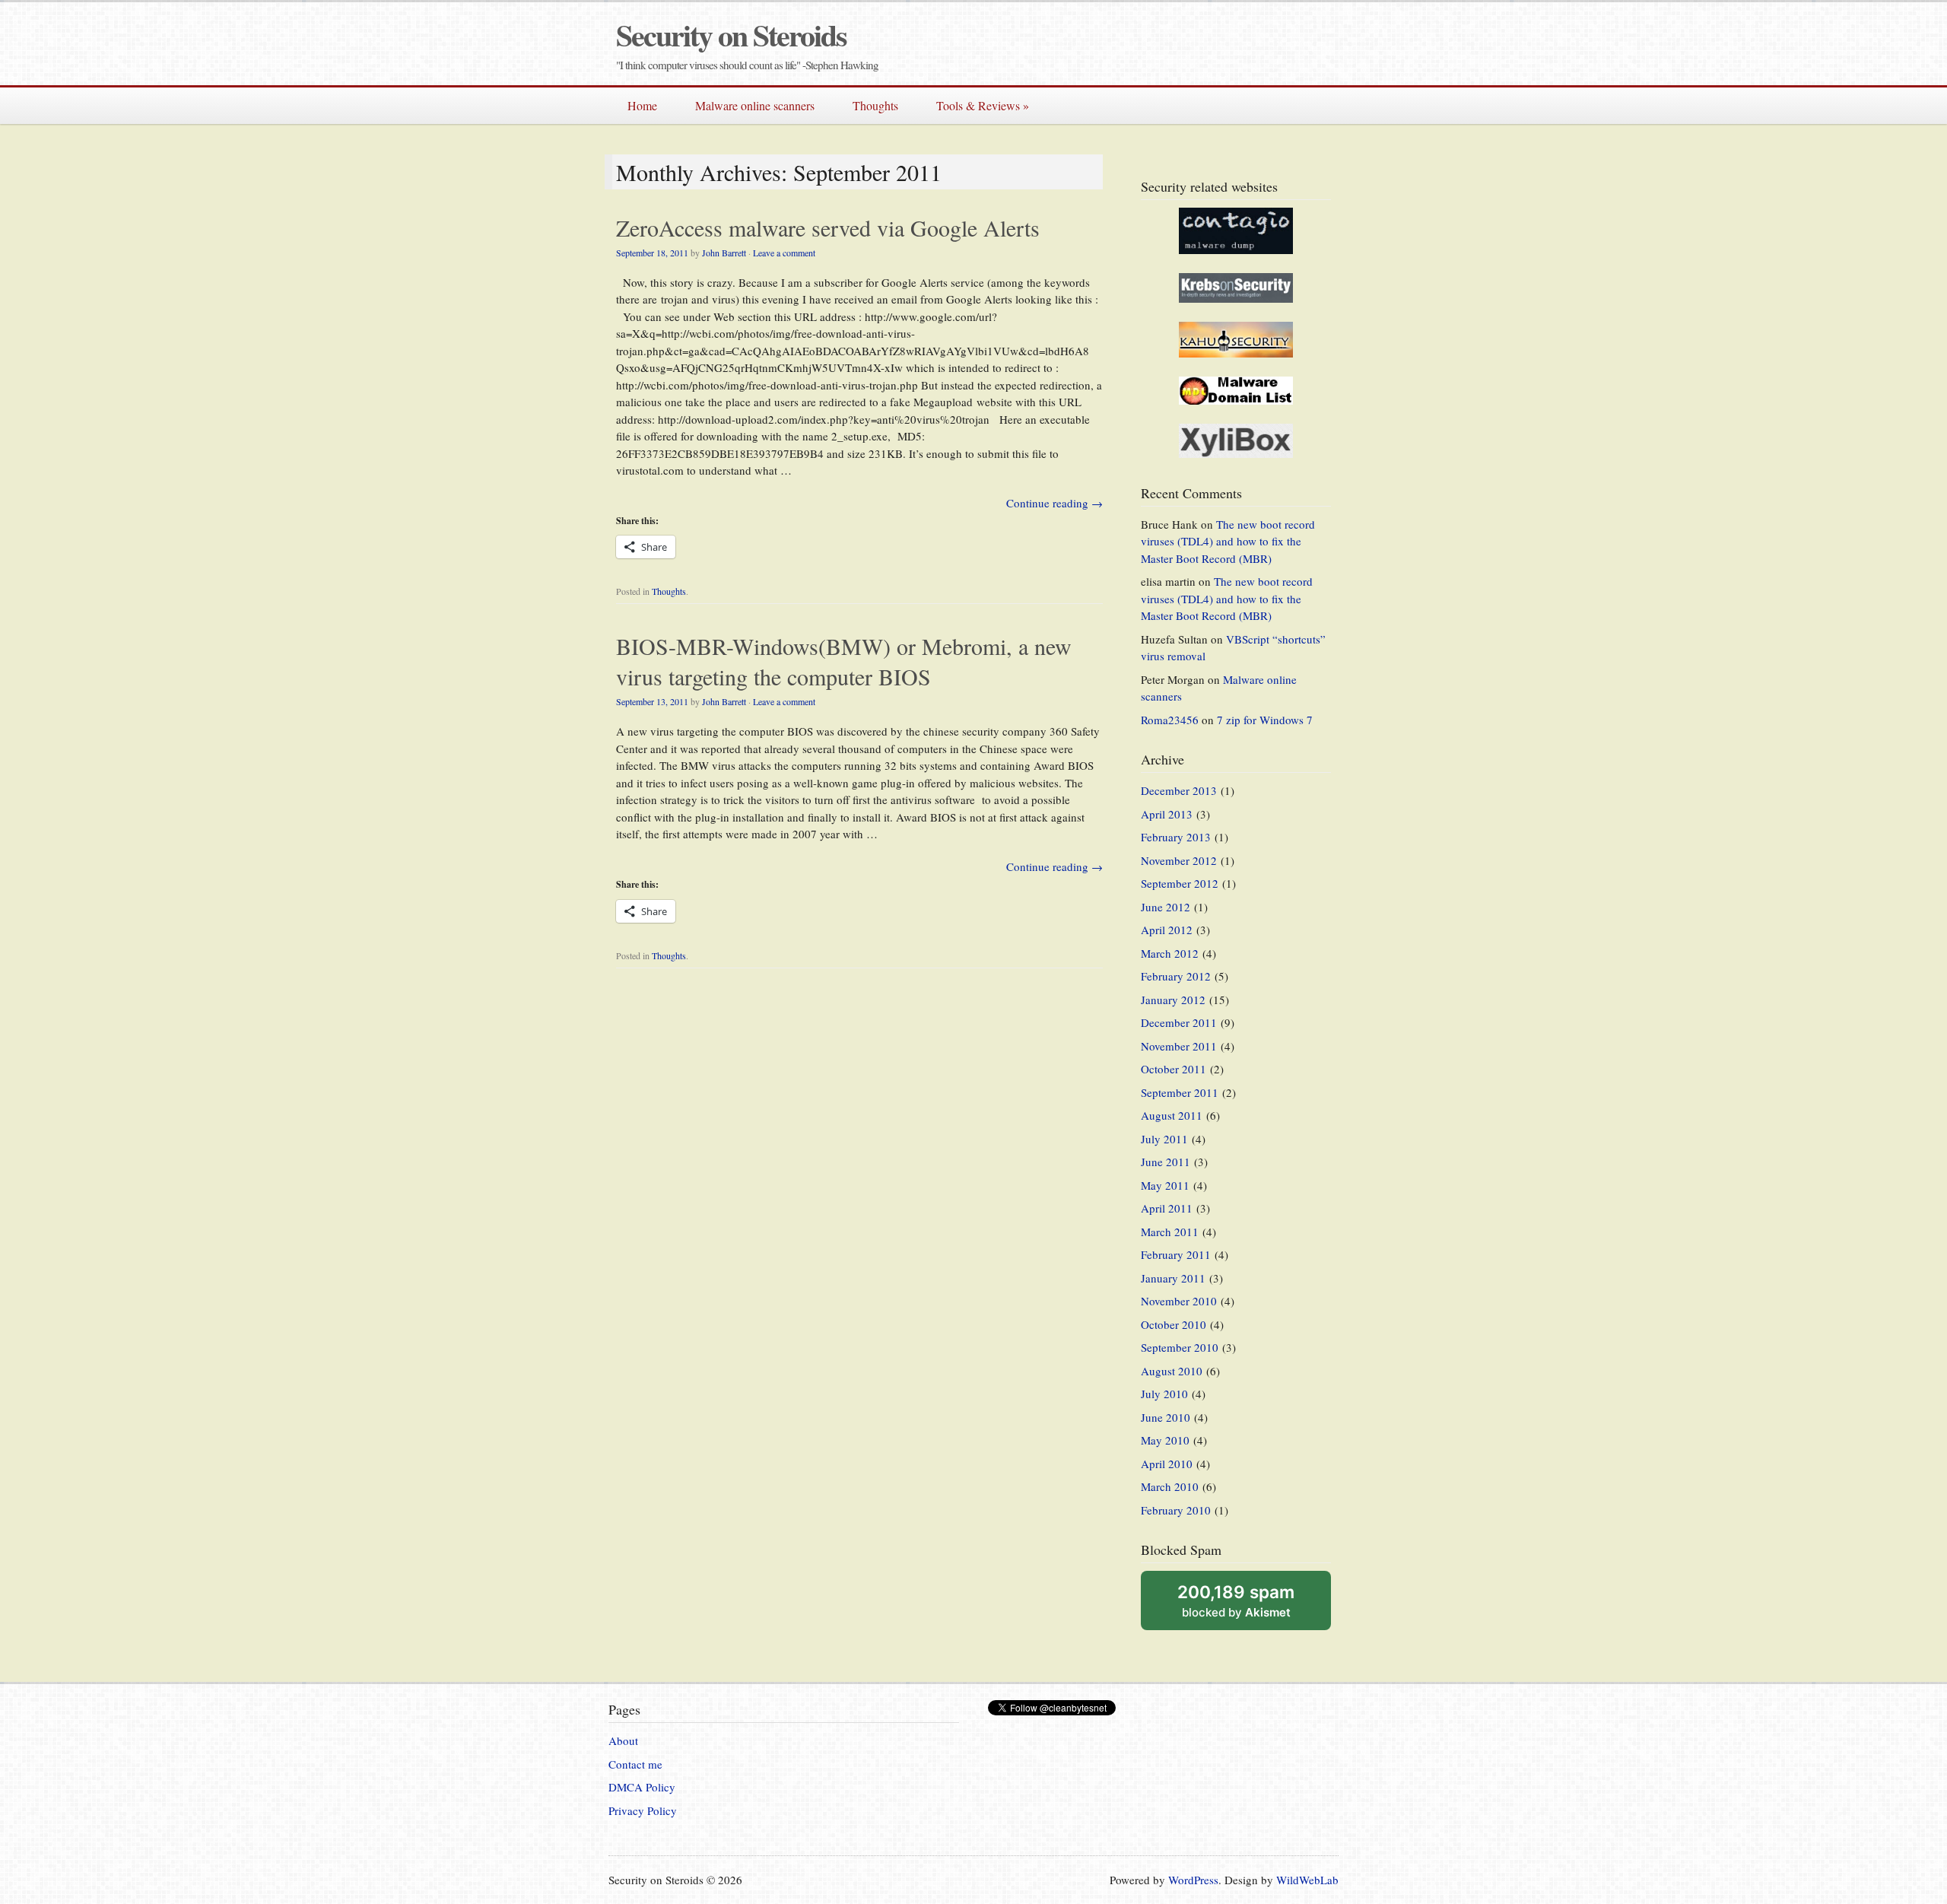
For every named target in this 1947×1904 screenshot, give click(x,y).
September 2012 (1180, 883)
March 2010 (1170, 1486)
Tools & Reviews (983, 105)
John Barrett (724, 253)
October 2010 (1174, 1324)
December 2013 (1179, 790)
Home (642, 105)
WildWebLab (1307, 1880)
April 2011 (1167, 1208)
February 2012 (1176, 976)
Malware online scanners (755, 105)
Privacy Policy (643, 1810)
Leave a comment (784, 253)
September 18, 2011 (652, 253)
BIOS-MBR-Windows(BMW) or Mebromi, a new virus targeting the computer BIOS (844, 661)
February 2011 (1176, 1254)
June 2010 (1166, 1417)
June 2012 (1166, 907)
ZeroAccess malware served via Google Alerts (828, 227)
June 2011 (1166, 1162)
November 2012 (1179, 860)
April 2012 (1167, 930)
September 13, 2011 (652, 701)
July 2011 (1164, 1139)
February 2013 (1176, 837)
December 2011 (1179, 1022)
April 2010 (1167, 1464)
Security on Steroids (731, 35)
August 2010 (1172, 1371)
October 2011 (1174, 1069)
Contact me (635, 1764)
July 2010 (1164, 1394)
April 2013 (1167, 814)
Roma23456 (1170, 720)
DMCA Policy (642, 1787)
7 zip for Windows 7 (1265, 720)
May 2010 (1165, 1440)
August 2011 (1172, 1115)
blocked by (1236, 1600)
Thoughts (875, 105)
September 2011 (1180, 1092)
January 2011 (1173, 1278)
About (623, 1740)
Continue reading (1054, 503)
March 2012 (1170, 953)
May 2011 (1165, 1185)
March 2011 (1170, 1232)
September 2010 (1180, 1347)
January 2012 (1173, 1000)
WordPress (1193, 1880)
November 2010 (1179, 1301)
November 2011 (1179, 1046)
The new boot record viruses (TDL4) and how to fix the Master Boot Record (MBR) (1228, 541)
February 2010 (1176, 1510)
